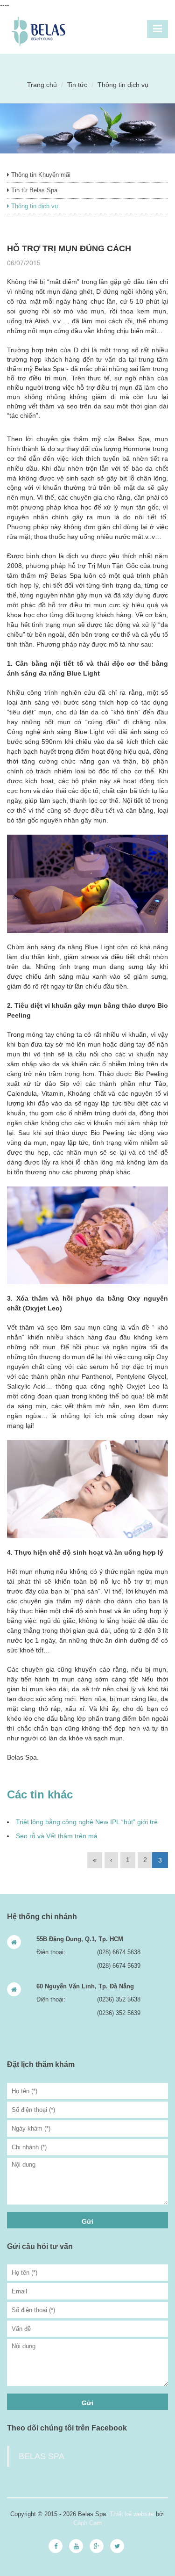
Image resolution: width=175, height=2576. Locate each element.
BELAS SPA (42, 2456)
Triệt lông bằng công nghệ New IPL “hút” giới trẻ (87, 1822)
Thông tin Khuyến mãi (40, 175)
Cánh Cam (87, 2523)
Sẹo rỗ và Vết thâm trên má (57, 1836)
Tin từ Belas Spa (33, 190)
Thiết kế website (132, 2514)
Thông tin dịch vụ (34, 206)
